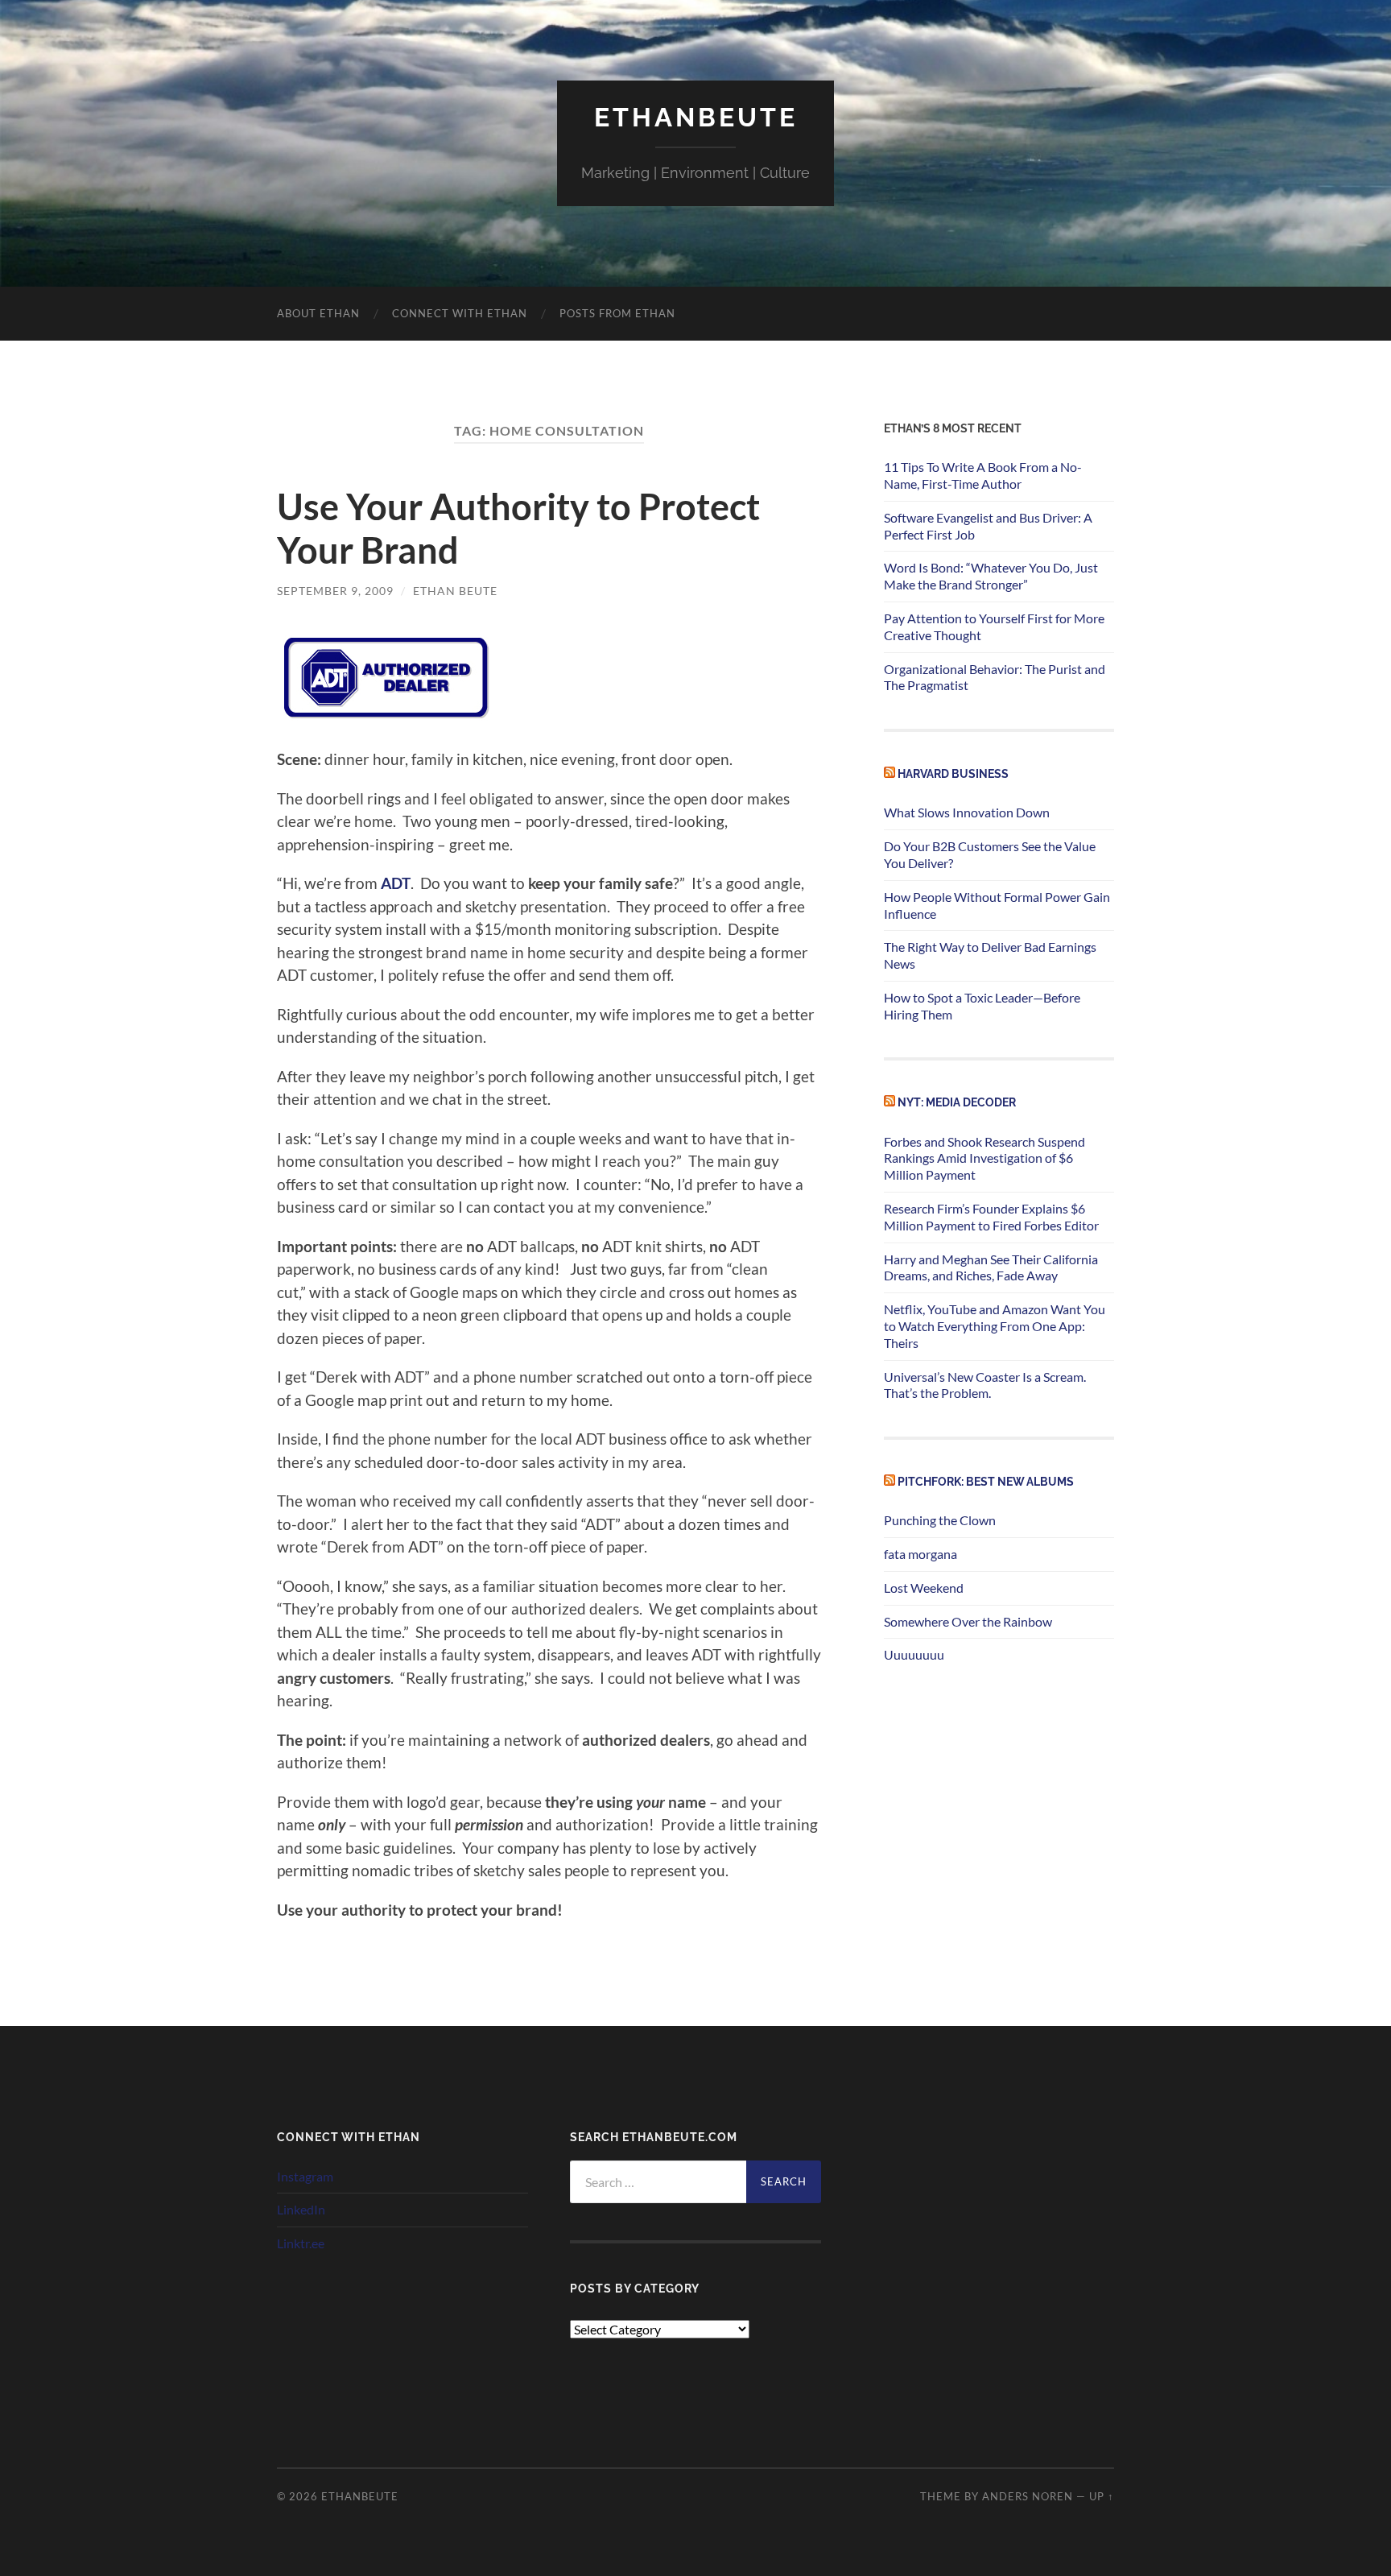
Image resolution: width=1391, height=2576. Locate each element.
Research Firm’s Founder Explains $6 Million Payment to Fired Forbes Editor (991, 1217)
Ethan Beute (455, 591)
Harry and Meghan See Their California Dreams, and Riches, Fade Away (991, 1267)
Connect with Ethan (460, 313)
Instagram (305, 2176)
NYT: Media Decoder (957, 1102)
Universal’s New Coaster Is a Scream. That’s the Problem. (985, 1385)
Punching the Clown (940, 1520)
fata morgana (920, 1554)
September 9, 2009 (335, 591)
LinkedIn (301, 2209)
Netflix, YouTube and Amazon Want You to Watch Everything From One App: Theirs (995, 1326)
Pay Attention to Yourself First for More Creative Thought (994, 626)
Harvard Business (953, 773)
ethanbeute (696, 117)
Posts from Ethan (617, 313)
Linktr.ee (301, 2243)
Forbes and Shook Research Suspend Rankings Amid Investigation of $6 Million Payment (984, 1158)
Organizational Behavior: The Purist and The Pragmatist (995, 677)
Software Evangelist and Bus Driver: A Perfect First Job (988, 526)
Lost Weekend (924, 1588)
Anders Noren (1028, 2496)
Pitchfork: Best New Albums (986, 1481)
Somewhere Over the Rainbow (968, 1621)
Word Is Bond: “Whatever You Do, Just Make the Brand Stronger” (991, 576)
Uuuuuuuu (914, 1654)
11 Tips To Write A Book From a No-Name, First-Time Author (983, 475)
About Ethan (318, 313)
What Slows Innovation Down (967, 812)
